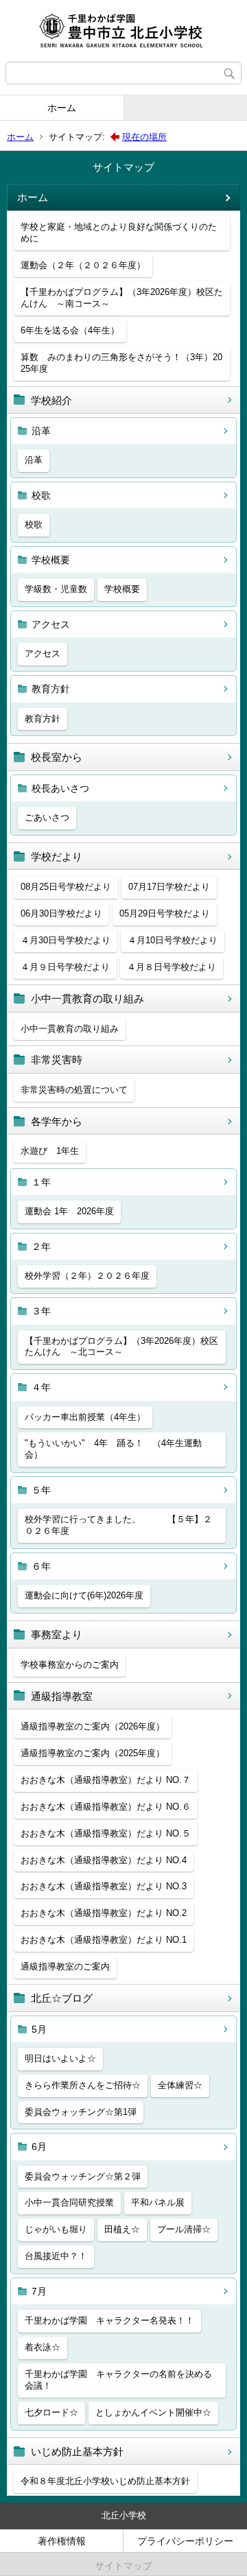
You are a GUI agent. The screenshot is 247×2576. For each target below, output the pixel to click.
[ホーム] (123, 31)
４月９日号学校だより (65, 967)
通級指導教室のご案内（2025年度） (93, 1753)
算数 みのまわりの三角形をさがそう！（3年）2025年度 (121, 363)
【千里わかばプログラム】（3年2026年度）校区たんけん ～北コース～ (121, 1347)
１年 (41, 1182)
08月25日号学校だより (66, 887)
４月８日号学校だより (172, 967)
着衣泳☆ (43, 2347)
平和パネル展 (158, 2202)
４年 (41, 1387)
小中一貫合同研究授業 (69, 2202)
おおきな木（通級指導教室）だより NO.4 (104, 1860)
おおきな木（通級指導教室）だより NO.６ (106, 1807)
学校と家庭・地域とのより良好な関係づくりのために (119, 233)
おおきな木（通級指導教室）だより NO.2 (104, 1913)
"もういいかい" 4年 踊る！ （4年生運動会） (113, 1449)
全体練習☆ (180, 2085)
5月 (39, 2029)
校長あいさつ (60, 788)
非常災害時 (57, 1060)
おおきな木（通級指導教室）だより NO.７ (106, 1780)
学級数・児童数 (56, 589)
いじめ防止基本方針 (77, 2451)
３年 (41, 1311)
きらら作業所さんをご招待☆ (83, 2085)
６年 (41, 1566)
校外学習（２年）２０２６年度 (87, 1276)
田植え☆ (122, 2229)
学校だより (57, 856)
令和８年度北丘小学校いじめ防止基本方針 (105, 2481)
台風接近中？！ (56, 2256)
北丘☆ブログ (62, 1998)
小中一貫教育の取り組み (87, 999)
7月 (39, 2291)
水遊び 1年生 (50, 1151)
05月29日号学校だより (165, 913)
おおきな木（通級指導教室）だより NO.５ (106, 1833)
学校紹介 (51, 400)
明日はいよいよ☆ (60, 2058)
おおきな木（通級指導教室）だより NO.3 (104, 1886)
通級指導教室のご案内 (65, 1966)
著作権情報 (62, 2541)
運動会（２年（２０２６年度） (83, 265)
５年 (41, 1490)
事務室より (57, 1634)
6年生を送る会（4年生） (70, 330)
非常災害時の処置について (74, 1090)
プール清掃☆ (184, 2229)
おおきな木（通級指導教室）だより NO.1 (104, 1940)
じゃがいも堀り (56, 2229)
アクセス (51, 624)
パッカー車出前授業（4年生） (85, 1417)
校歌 (41, 495)
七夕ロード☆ (51, 2412)
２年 (41, 1246)
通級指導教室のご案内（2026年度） (93, 1726)
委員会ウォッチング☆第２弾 (83, 2176)
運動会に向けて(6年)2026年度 (84, 1595)
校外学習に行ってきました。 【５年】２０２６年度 (118, 1525)
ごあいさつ (47, 817)
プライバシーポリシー (185, 2541)
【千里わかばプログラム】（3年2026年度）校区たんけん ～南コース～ (122, 298)
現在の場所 (144, 137)
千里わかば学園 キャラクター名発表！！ (109, 2320)
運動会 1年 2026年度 (69, 1211)
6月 (39, 2147)
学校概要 (51, 560)
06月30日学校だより (61, 913)
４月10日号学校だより (173, 940)
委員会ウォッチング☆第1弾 (81, 2112)
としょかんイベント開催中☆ (153, 2412)
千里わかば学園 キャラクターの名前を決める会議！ (118, 2380)
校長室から (57, 757)
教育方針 (51, 689)
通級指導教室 (62, 1696)
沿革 (41, 431)
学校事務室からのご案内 (70, 1665)
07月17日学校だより (169, 887)
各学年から (57, 1121)
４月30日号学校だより (66, 940)
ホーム (62, 108)
